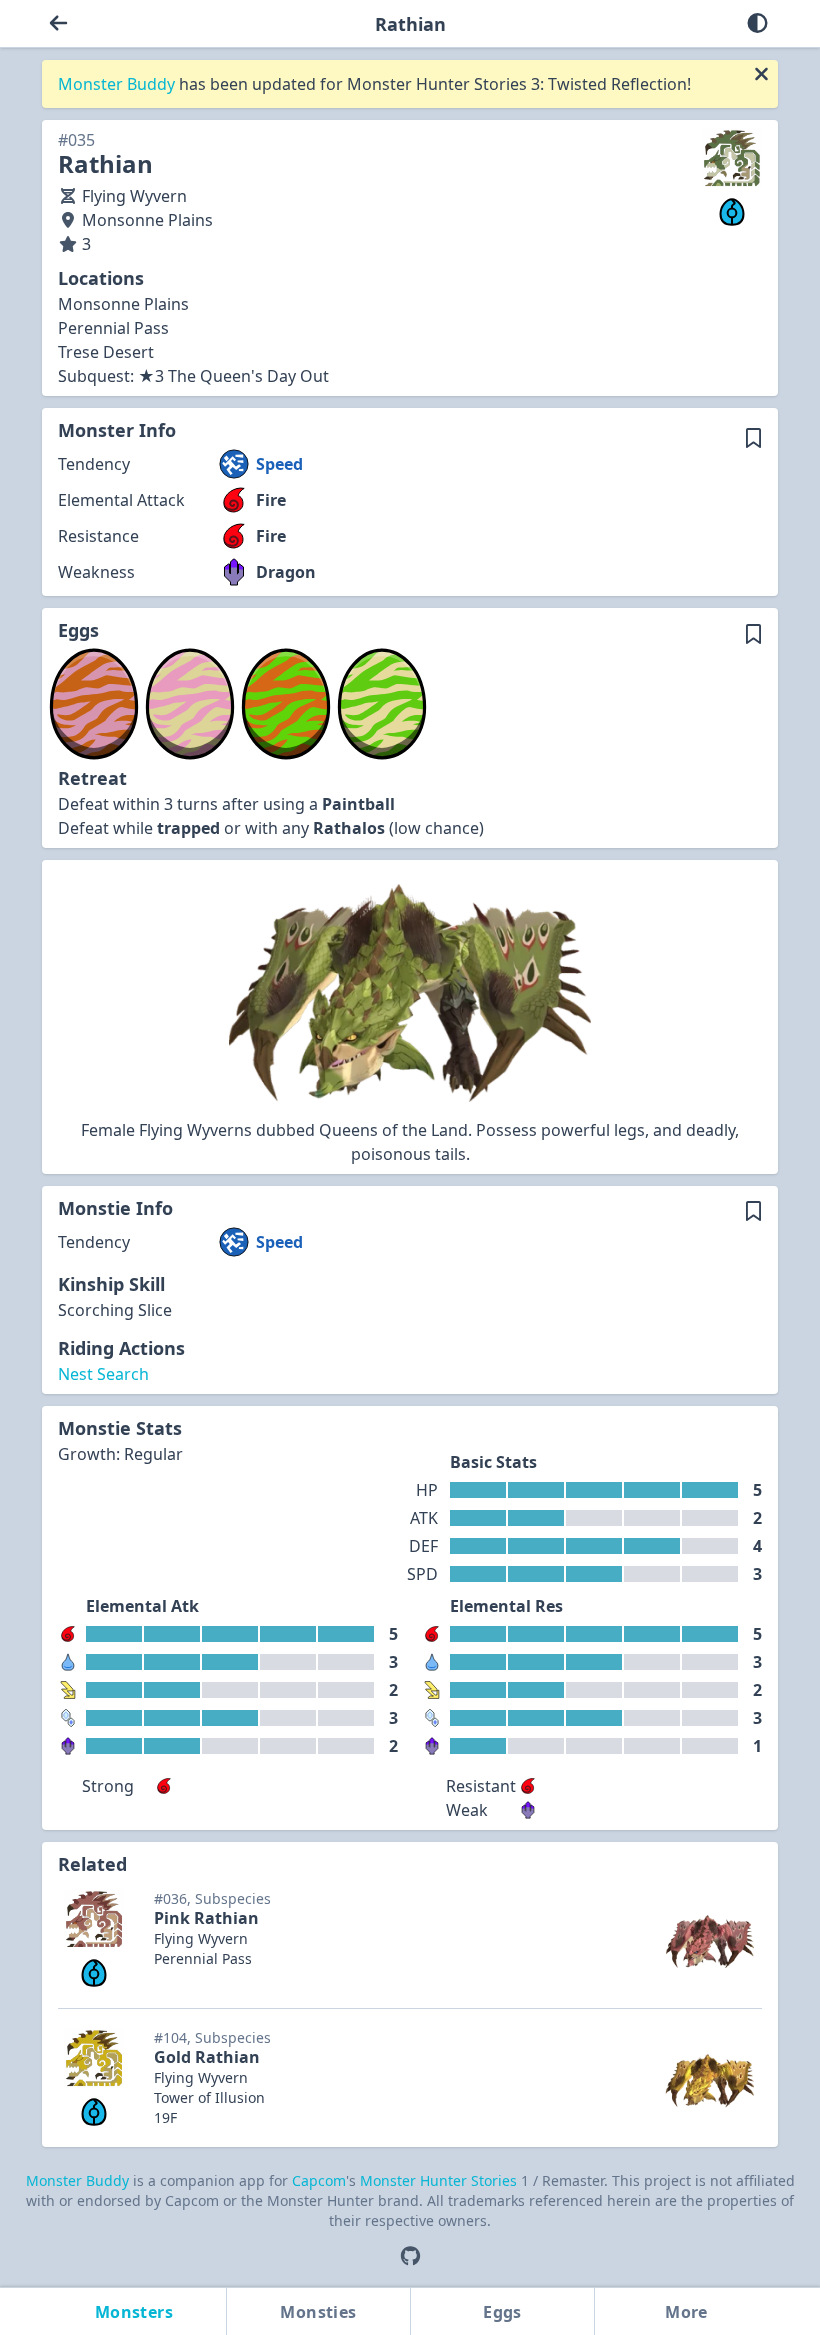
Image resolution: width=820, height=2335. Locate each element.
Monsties (318, 2312)
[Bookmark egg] (753, 634)
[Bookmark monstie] (753, 1212)
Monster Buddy (118, 84)
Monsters (134, 2312)
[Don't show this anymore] (761, 74)
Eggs (502, 2312)
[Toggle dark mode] (757, 24)
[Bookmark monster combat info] (753, 438)
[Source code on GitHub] (410, 2256)
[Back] (58, 24)
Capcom (319, 2180)
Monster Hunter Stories (440, 2180)
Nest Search (103, 1374)
